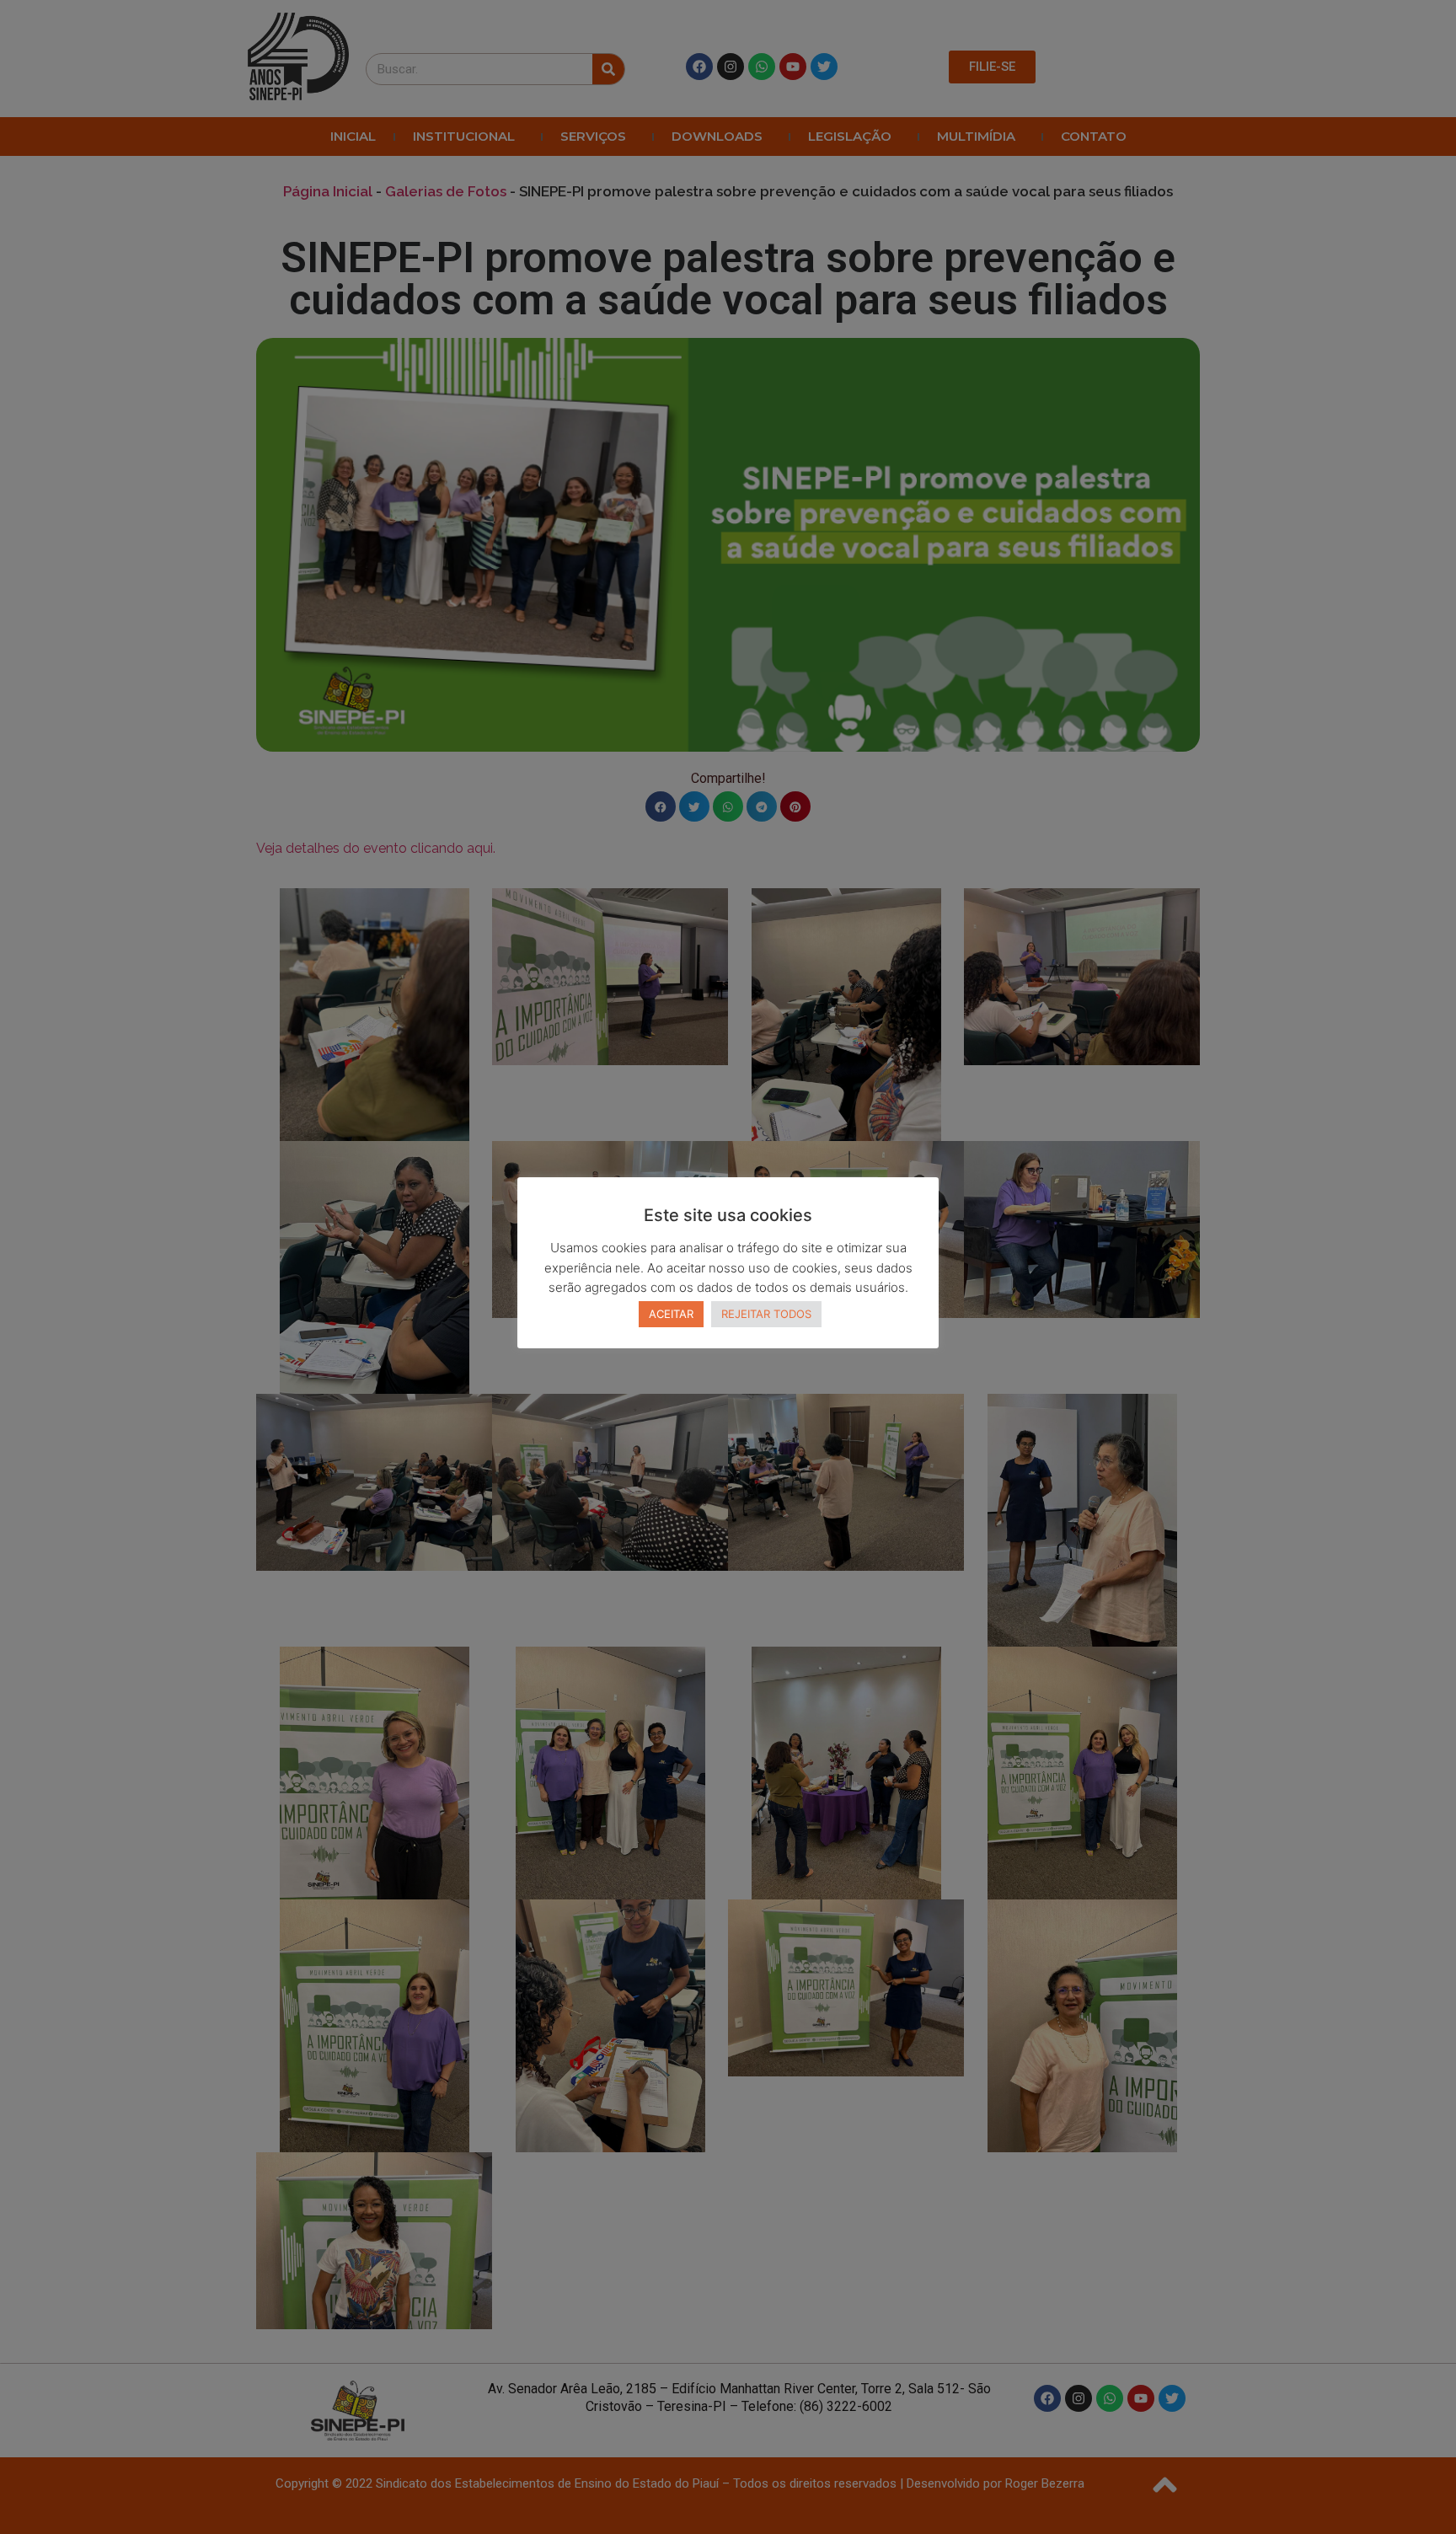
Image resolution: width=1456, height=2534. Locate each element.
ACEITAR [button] (671, 1314)
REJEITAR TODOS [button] (766, 1314)
